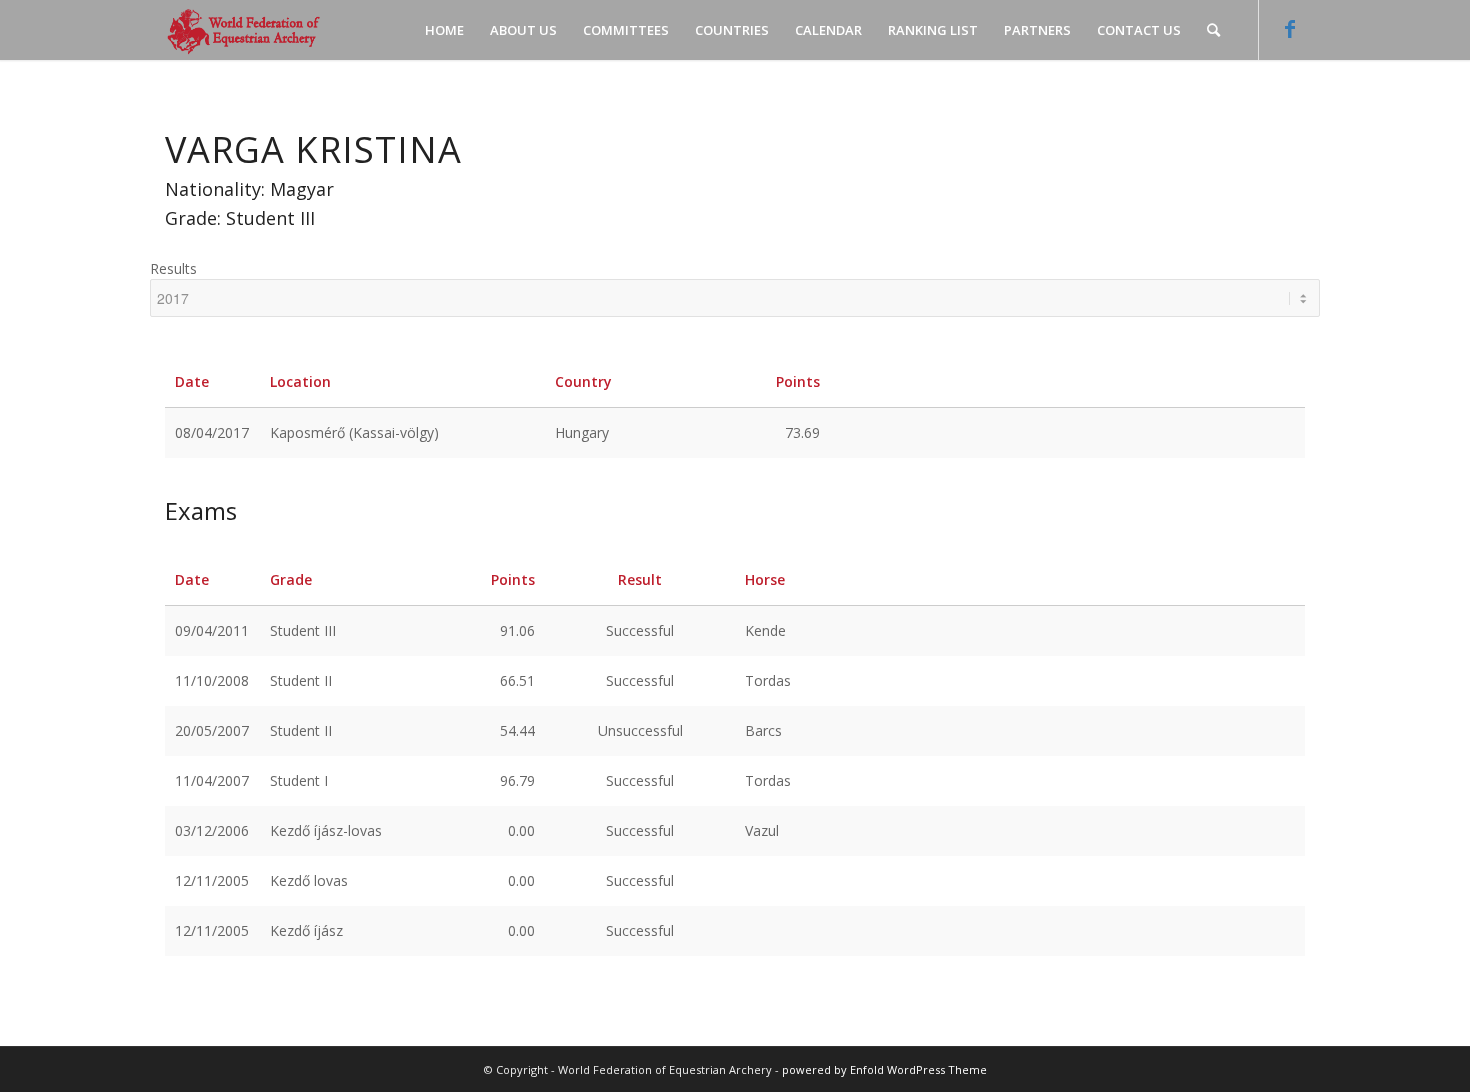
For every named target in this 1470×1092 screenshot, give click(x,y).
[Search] (1213, 30)
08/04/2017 (212, 432)
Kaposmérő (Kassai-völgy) (354, 432)
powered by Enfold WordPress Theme (884, 1069)
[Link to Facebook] (1290, 29)
